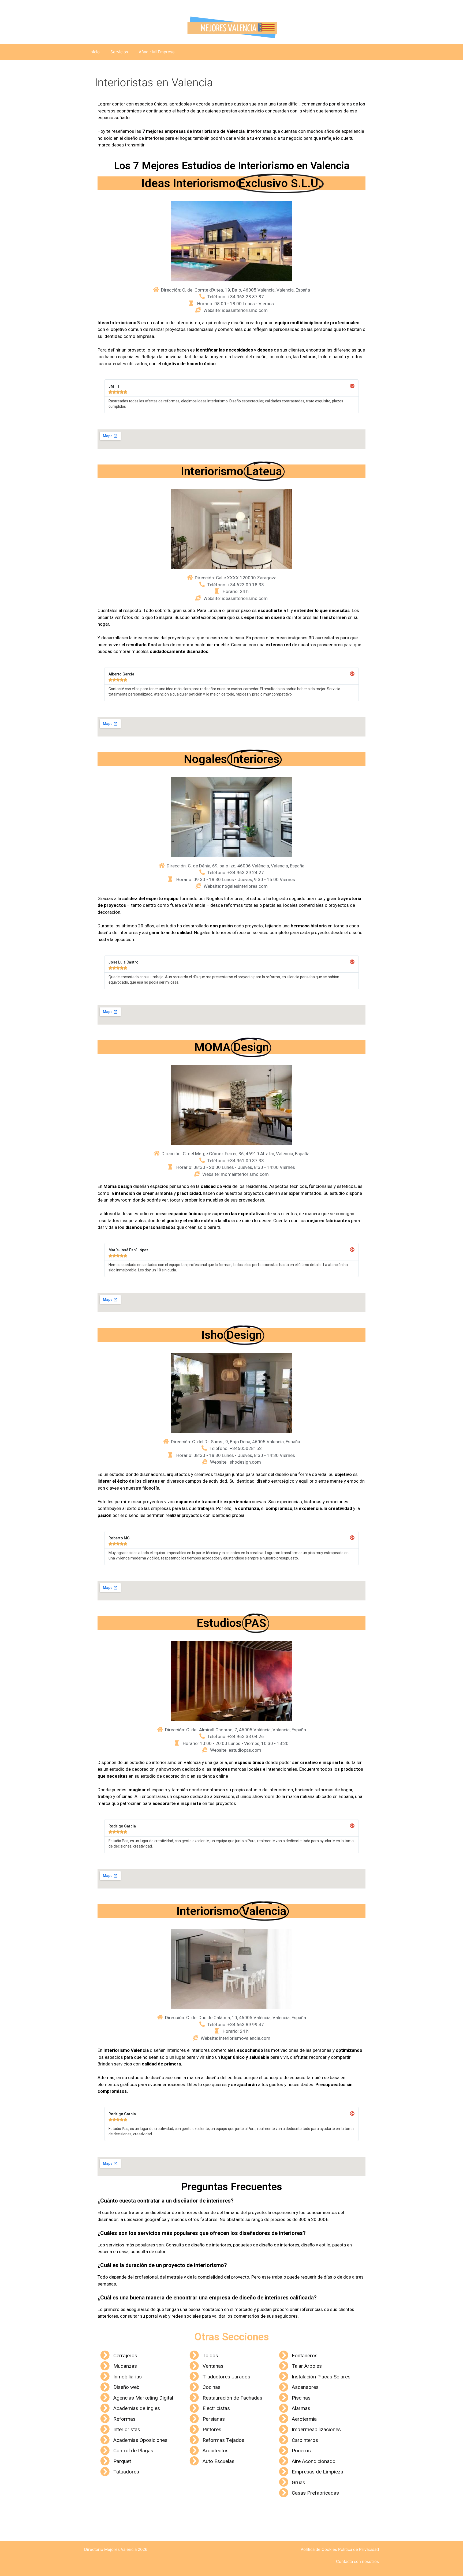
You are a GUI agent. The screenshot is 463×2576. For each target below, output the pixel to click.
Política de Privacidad (359, 2549)
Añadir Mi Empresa (157, 52)
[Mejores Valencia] (231, 27)
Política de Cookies (319, 2549)
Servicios (119, 52)
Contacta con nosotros (357, 2561)
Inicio (95, 52)
